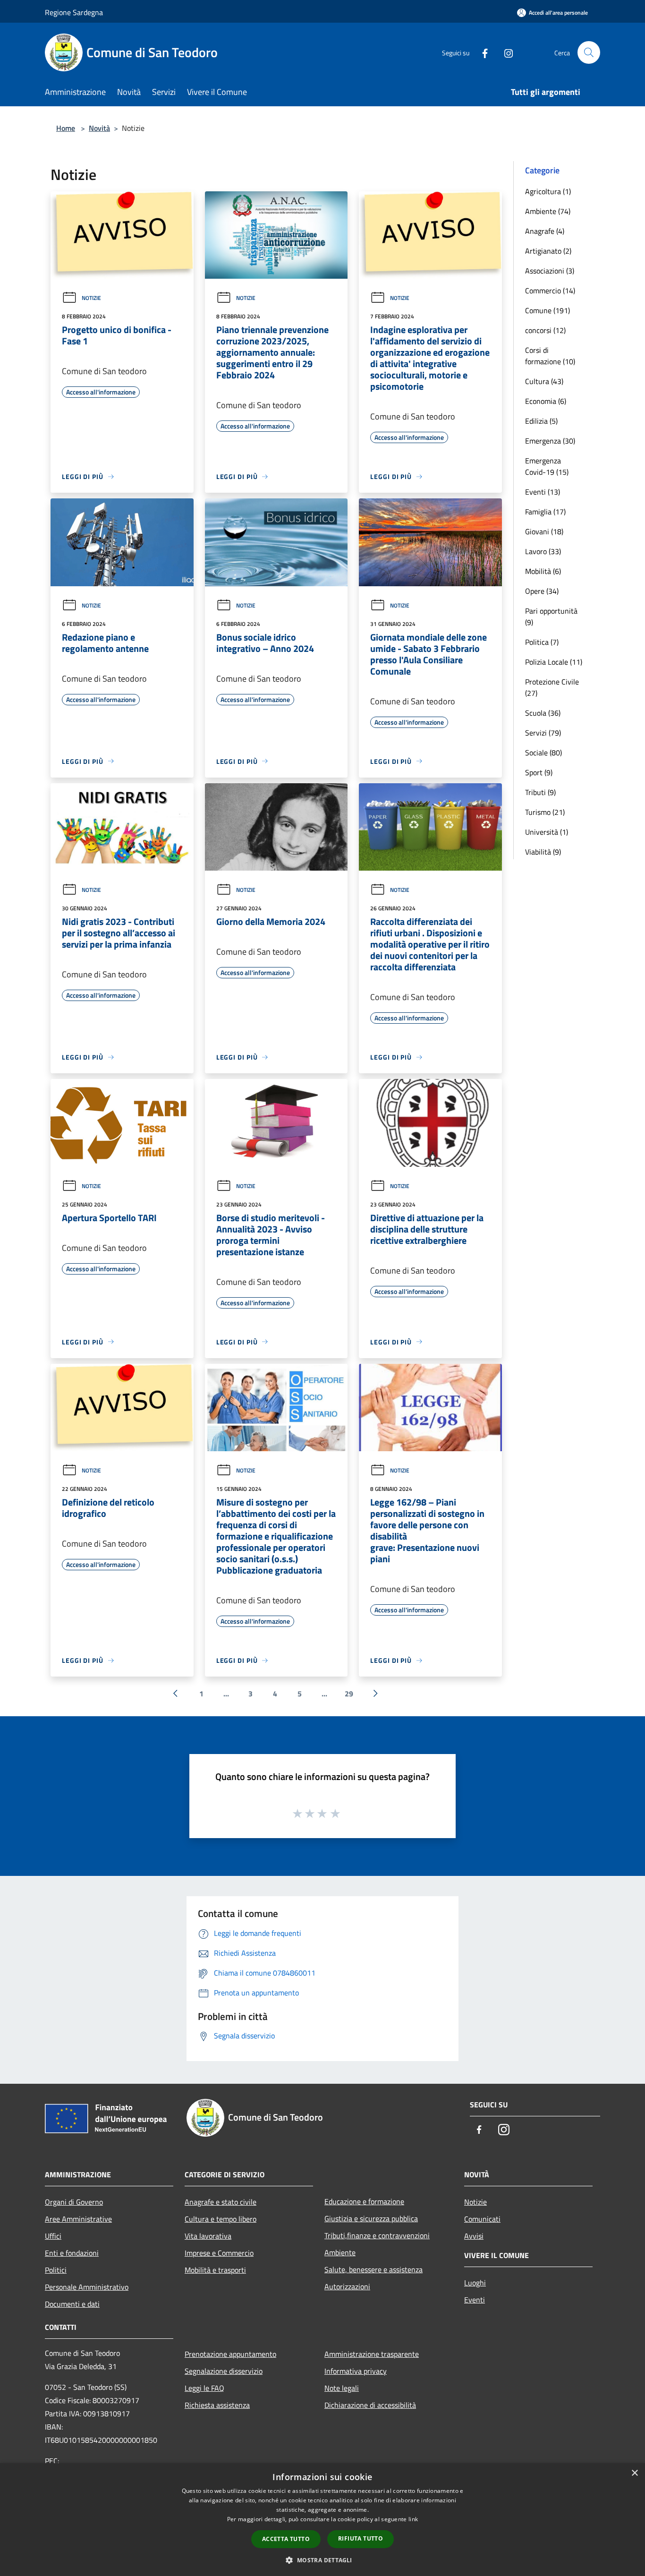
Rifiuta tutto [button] (361, 2538)
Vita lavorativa (208, 2236)
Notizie (91, 298)
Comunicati (482, 2219)
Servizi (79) (543, 733)
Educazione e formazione (364, 2201)
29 (349, 1694)
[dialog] (322, 2520)
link (413, 2519)
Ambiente (340, 2252)
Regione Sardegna (74, 12)
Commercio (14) (550, 291)
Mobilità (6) (543, 571)
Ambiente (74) (548, 211)
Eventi (475, 2300)
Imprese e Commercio (219, 2253)
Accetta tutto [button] (286, 2539)
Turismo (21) (545, 812)
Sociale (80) (543, 753)
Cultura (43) (544, 381)
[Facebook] (481, 52)
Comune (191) (547, 310)
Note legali (342, 2388)
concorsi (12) (545, 330)
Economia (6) (546, 401)
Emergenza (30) (550, 441)
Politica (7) (542, 642)
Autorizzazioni (347, 2286)
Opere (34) (542, 591)
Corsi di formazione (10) (550, 356)
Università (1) (547, 832)
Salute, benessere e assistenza (373, 2269)
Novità (99, 128)
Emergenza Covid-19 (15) (547, 466)
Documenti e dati (72, 2304)
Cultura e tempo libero (221, 2219)
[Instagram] (505, 52)
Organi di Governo (74, 2202)
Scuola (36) (543, 713)
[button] (322, 2560)
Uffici (53, 2236)
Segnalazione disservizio (224, 2371)
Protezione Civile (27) (552, 687)
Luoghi (475, 2283)
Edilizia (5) (541, 421)
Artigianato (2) (548, 251)
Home (66, 128)
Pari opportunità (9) (551, 616)
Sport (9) (539, 772)
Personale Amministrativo (87, 2287)
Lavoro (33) (543, 551)
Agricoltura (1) (548, 191)
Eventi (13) (543, 492)
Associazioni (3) (550, 271)
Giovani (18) (544, 531)
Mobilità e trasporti (215, 2270)
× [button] (634, 2473)
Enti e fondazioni (72, 2253)
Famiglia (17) (545, 512)
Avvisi (474, 2236)
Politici (56, 2270)
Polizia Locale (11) (554, 662)
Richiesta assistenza (217, 2405)
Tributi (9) (540, 792)
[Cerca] (589, 52)
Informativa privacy (356, 2371)
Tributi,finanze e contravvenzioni (377, 2235)
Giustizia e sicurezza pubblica (371, 2218)
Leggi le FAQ (204, 2388)
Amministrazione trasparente (372, 2354)
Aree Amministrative (78, 2219)
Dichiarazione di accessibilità (370, 2405)
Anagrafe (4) (545, 231)
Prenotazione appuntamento (230, 2354)
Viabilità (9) (543, 852)
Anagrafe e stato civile (221, 2202)
